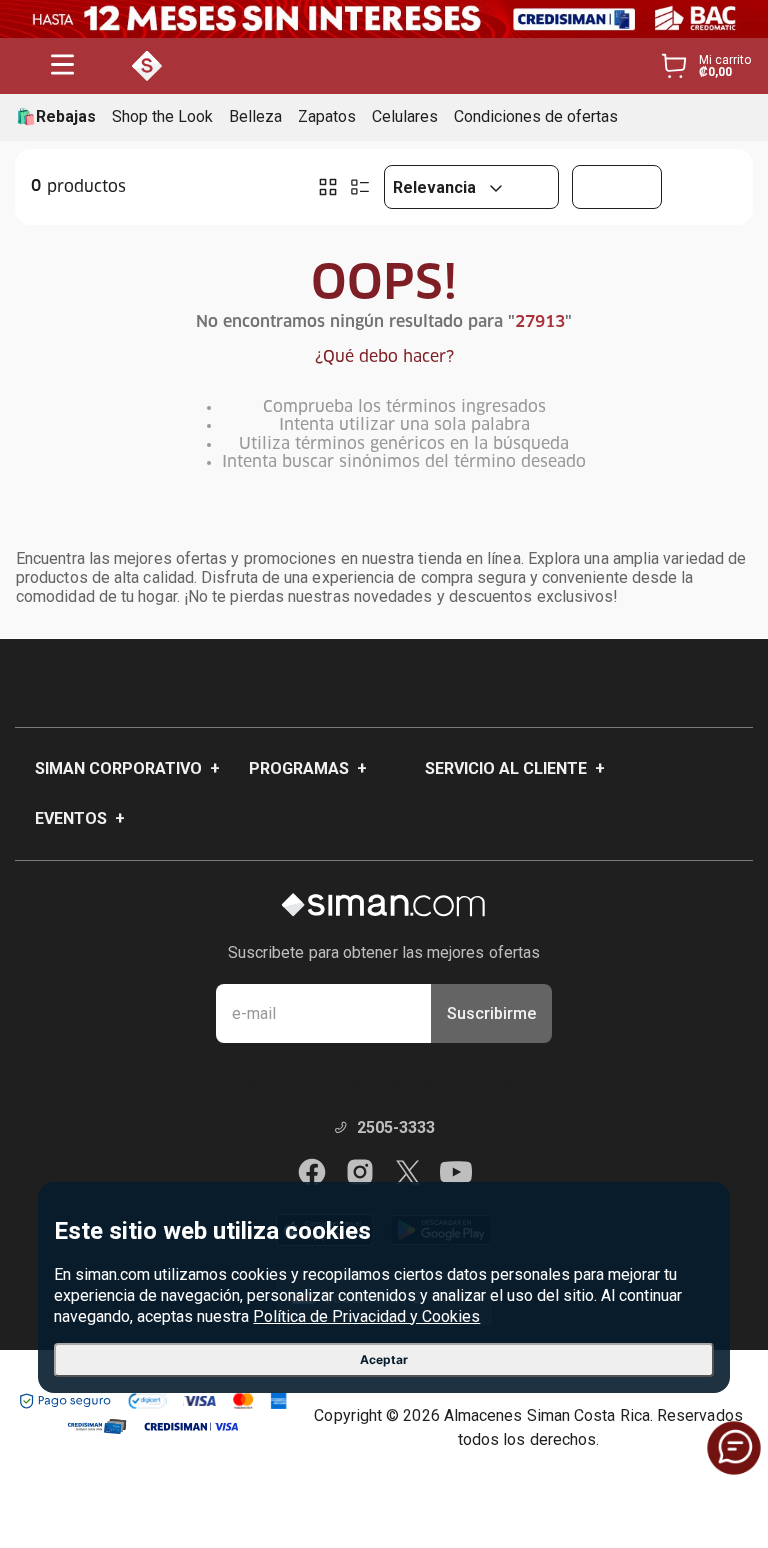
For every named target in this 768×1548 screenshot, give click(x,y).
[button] (62, 66)
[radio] (328, 187)
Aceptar (384, 1359)
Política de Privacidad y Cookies (366, 1316)
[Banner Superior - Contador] (384, 19)
